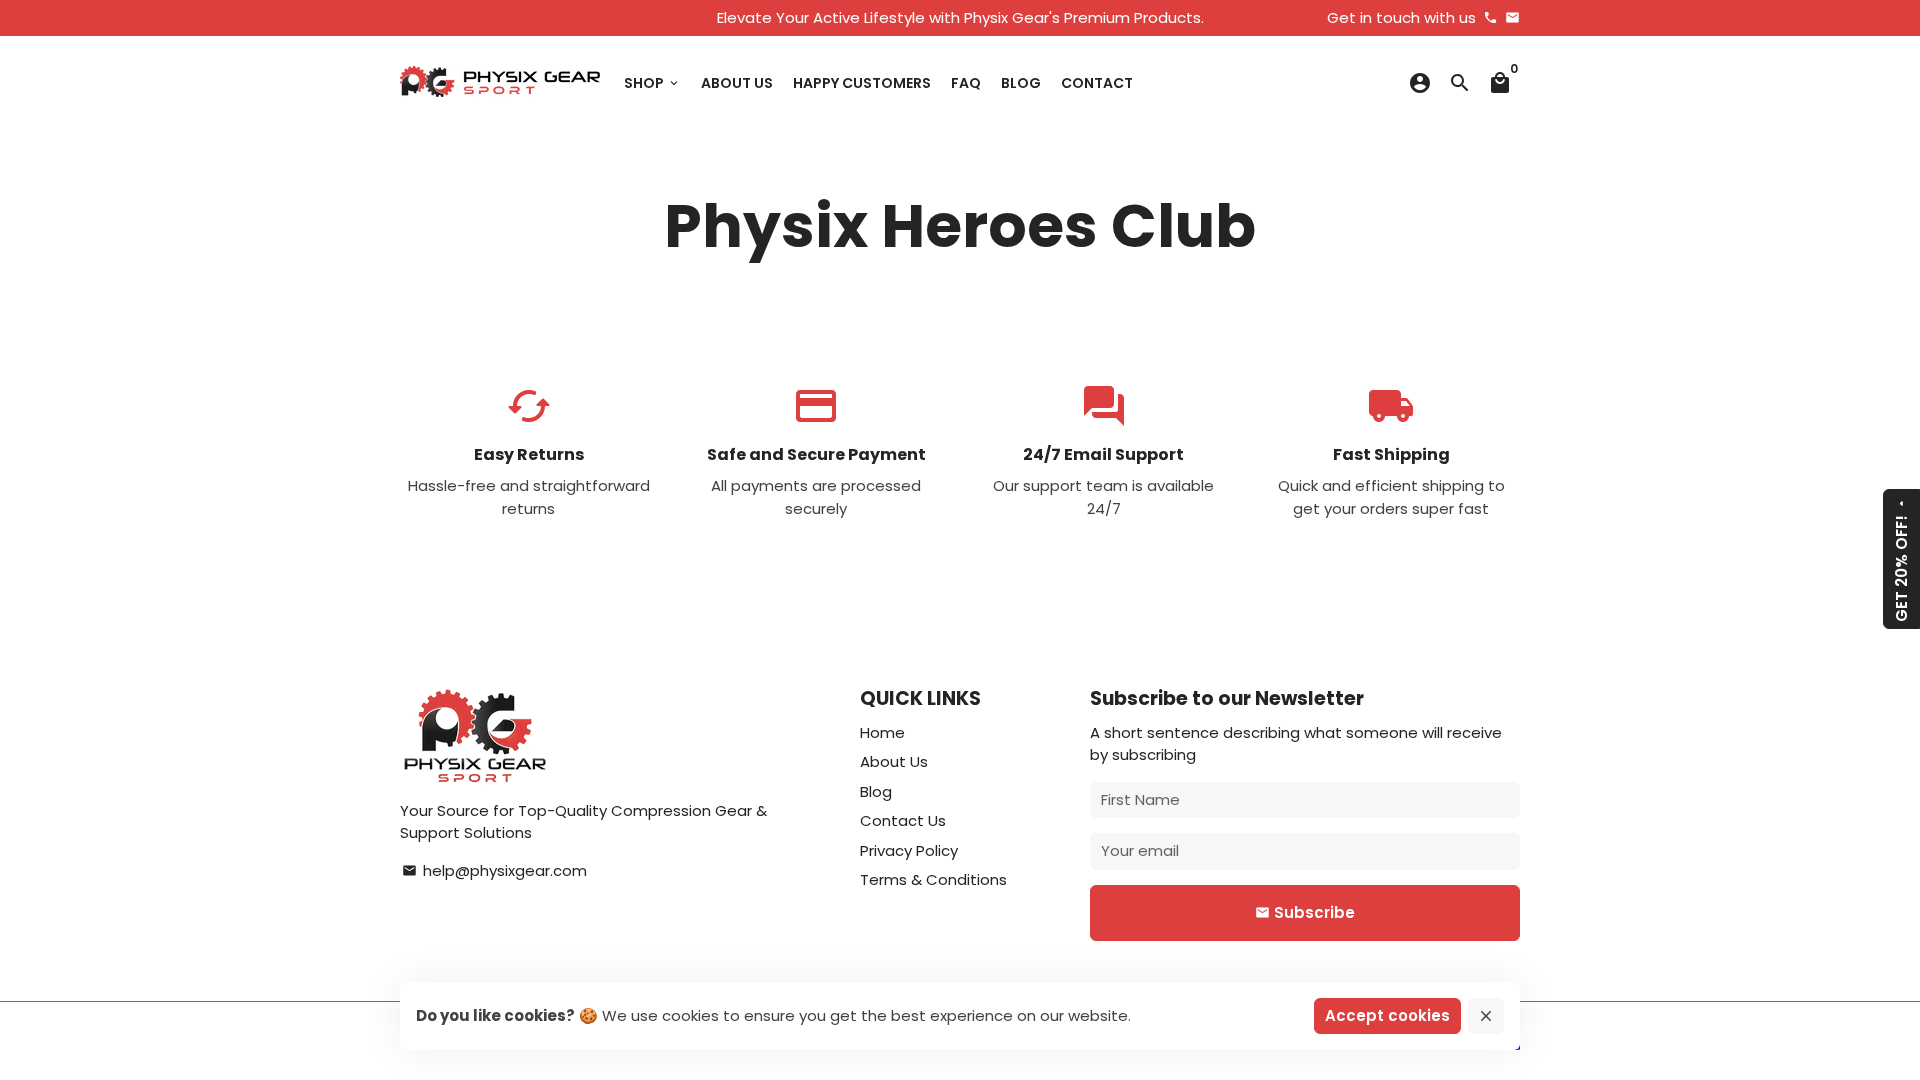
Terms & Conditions (933, 879)
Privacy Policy (909, 850)
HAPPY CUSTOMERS (862, 83)
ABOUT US (737, 83)
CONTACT (1097, 83)
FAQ (966, 83)
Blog (876, 791)
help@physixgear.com (494, 870)
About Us (894, 761)
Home (882, 732)
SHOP (652, 83)
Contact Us (903, 820)
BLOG (1021, 83)
